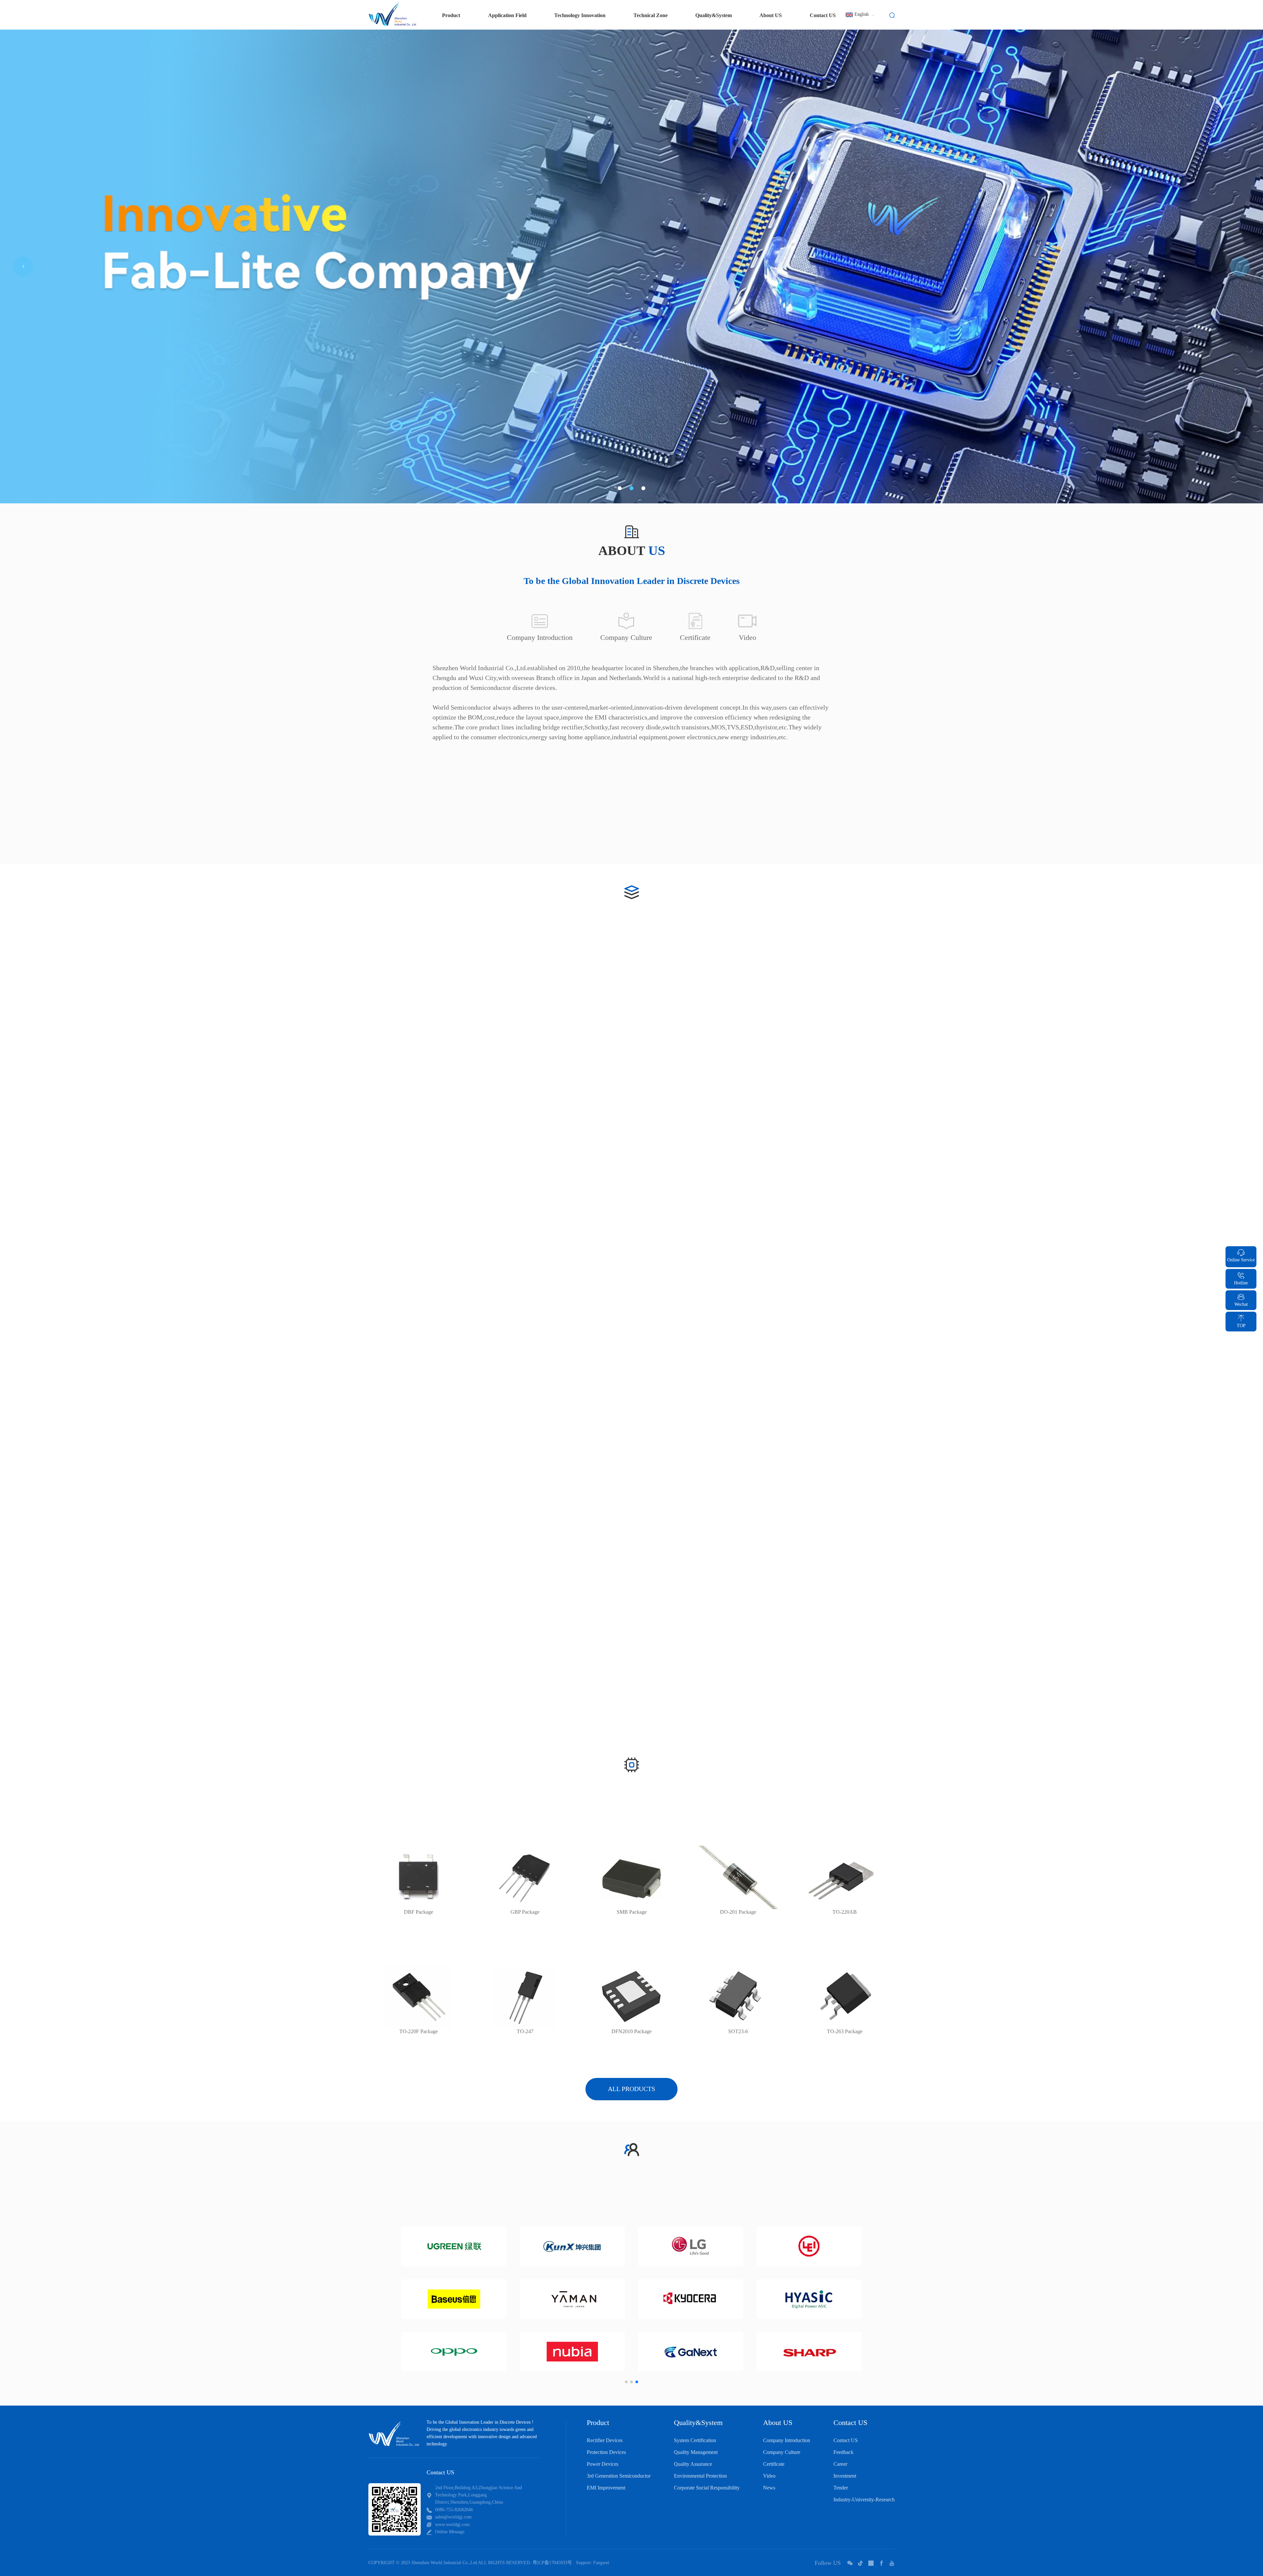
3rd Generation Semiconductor (619, 2476)
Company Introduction (787, 2440)
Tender (841, 2488)
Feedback (843, 2452)
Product (598, 2423)
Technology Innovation (580, 15)
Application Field (507, 15)
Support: (584, 2563)
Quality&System (714, 15)
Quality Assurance (693, 2464)
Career (840, 2464)
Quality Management (696, 2452)
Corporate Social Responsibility (707, 2488)
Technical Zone (651, 15)
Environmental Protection (700, 2476)
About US (771, 15)
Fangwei (601, 2563)
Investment (845, 2476)
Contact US (823, 15)
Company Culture (782, 2452)
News (769, 2488)
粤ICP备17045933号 (552, 2563)
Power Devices (603, 2464)
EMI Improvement (606, 2488)
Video (769, 2476)
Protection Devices (606, 2452)
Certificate (774, 2464)
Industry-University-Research (864, 2500)
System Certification (695, 2440)
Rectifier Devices (605, 2440)
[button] (620, 488)
